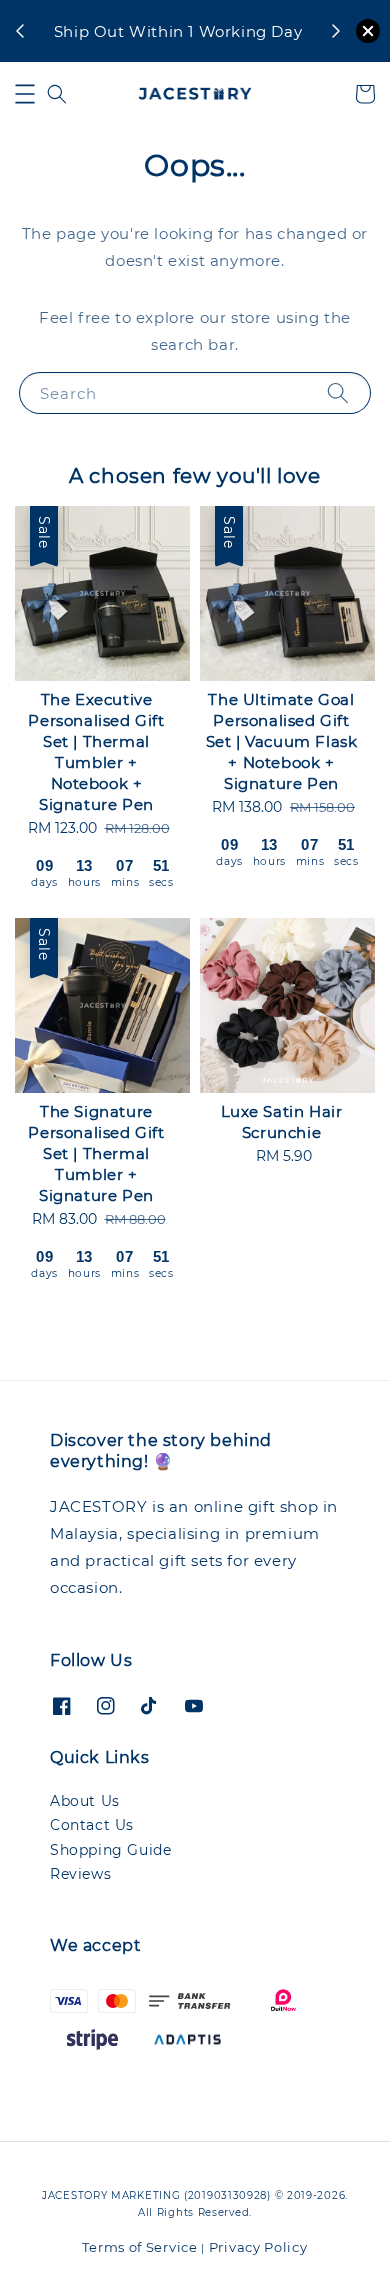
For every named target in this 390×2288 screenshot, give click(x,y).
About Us (85, 1801)
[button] (25, 94)
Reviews (80, 1874)
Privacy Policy (258, 2247)
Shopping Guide (110, 1850)
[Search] (338, 392)
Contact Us (92, 1825)
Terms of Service (139, 2247)
